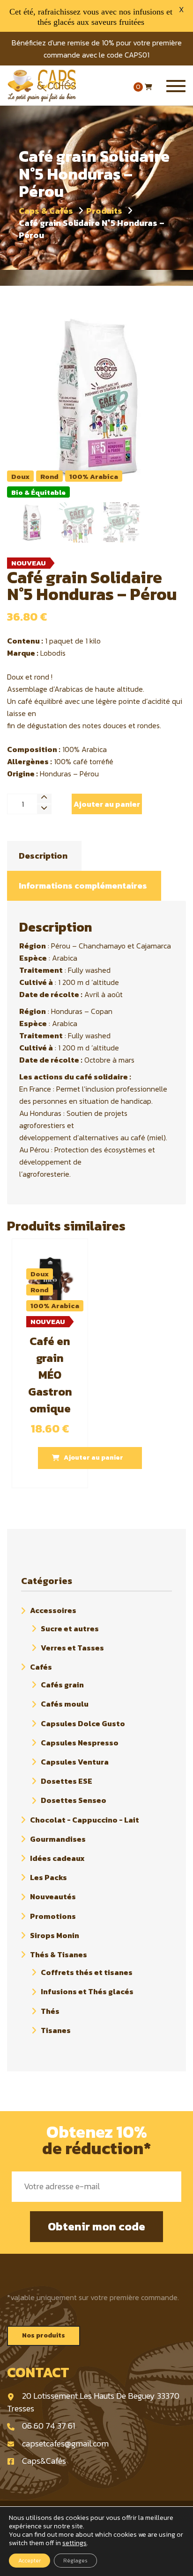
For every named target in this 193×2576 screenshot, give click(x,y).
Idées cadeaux (57, 1858)
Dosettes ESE (67, 1781)
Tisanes (56, 2030)
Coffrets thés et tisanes (87, 1972)
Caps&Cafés (44, 2461)
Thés (50, 2011)
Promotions (53, 1916)
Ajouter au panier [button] (93, 1458)
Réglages (75, 2561)
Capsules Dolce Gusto (83, 1723)
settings (74, 2543)
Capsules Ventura (75, 1762)
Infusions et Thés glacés (87, 1992)
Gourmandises (58, 1839)
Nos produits (44, 2335)
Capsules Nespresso (80, 1743)
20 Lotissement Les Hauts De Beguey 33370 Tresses (93, 2402)
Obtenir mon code (96, 2226)
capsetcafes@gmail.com (65, 2443)
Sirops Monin (55, 1935)
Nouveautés (53, 1897)
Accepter (30, 2561)
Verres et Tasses (72, 1648)
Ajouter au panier (107, 804)
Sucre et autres (70, 1628)
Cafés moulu (65, 1704)
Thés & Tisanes (59, 1954)
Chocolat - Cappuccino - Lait (85, 1820)
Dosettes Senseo (74, 1801)
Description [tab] (43, 856)
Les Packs (48, 1877)
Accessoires (53, 1611)
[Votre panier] (148, 87)
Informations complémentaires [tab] (83, 886)
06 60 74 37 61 (48, 2426)
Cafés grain (62, 1685)
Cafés (41, 1667)
